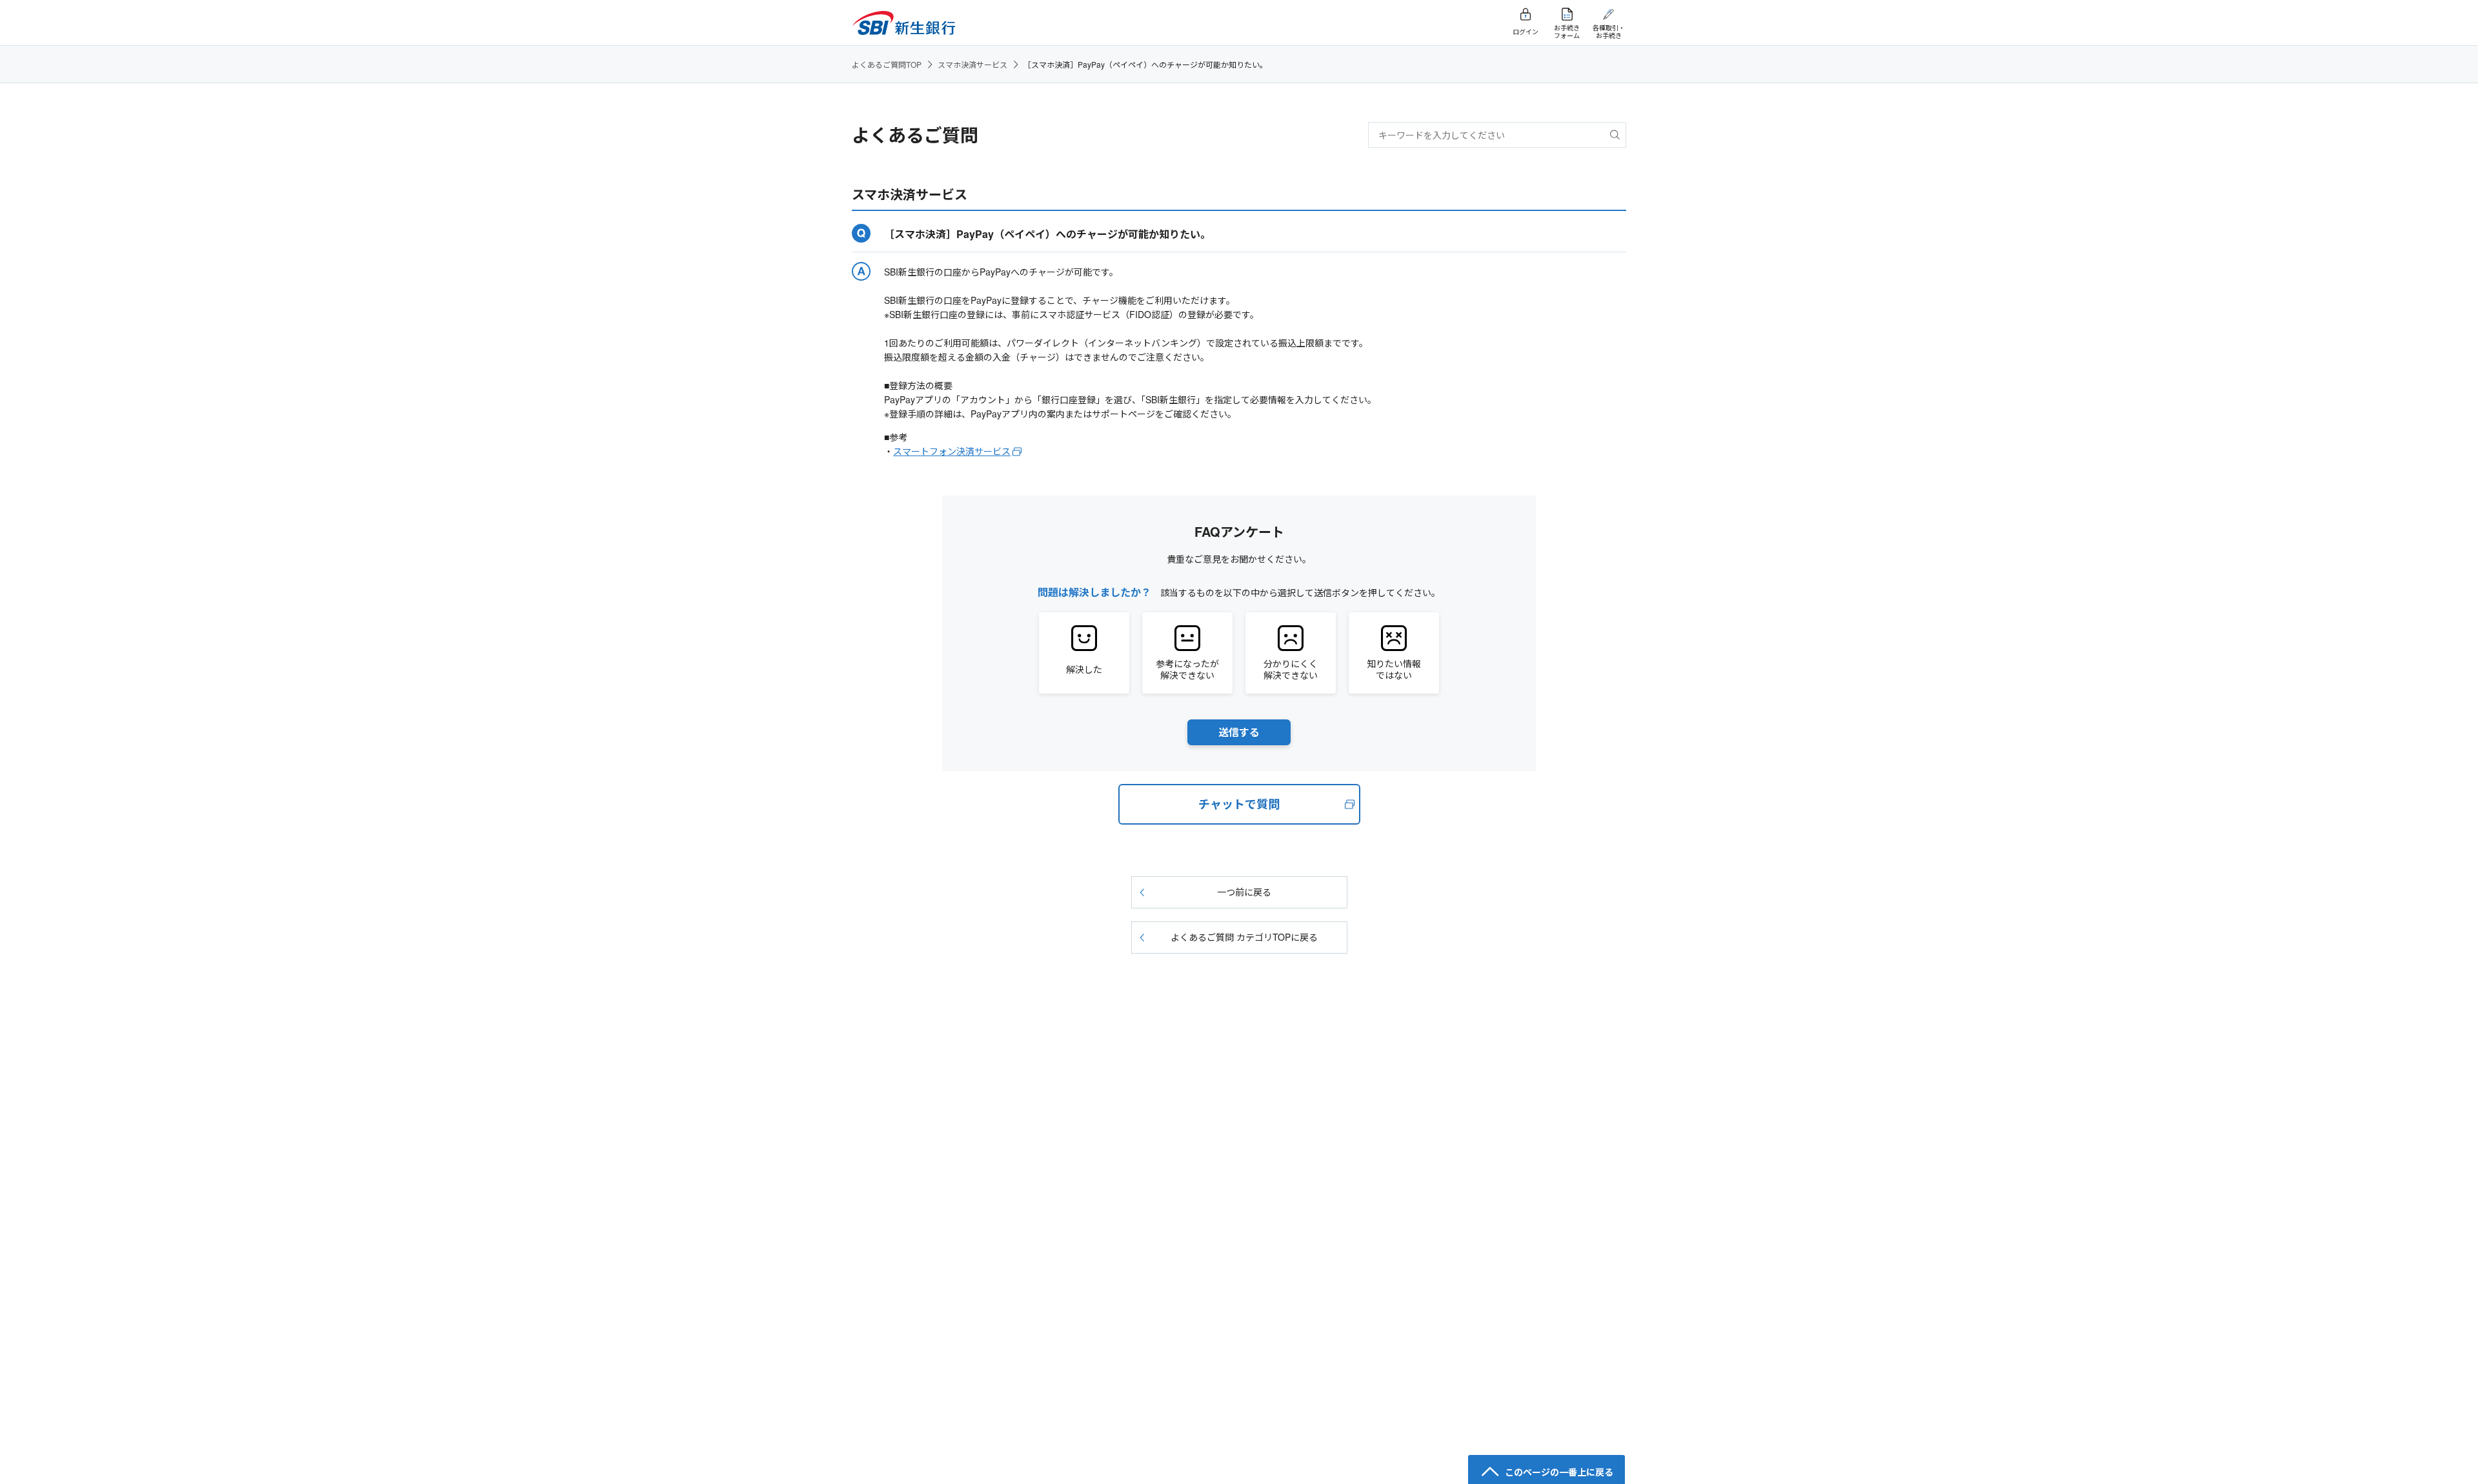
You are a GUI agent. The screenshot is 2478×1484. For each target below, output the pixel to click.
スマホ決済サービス (972, 64)
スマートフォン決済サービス (952, 451)
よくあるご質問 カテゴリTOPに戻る (1244, 937)
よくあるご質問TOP (887, 64)
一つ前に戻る (1244, 892)
